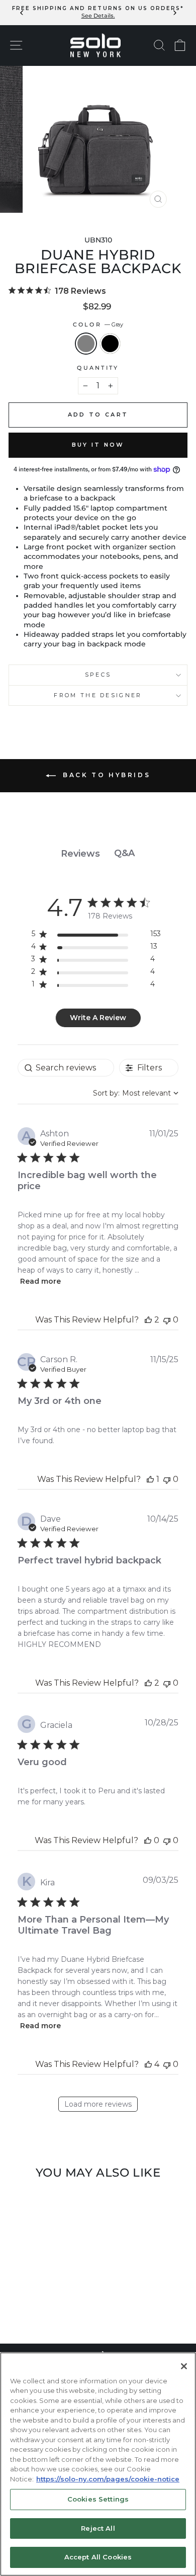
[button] (148, 1320)
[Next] (174, 12)
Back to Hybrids (105, 775)
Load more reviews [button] (98, 2104)
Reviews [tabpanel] (80, 854)
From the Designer (98, 695)
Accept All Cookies (98, 2557)
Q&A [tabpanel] (124, 853)
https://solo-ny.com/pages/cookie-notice (108, 2479)
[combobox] (136, 1093)
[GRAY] (37, 2309)
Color (98, 324)
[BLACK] (48, 2309)
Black (110, 344)
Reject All (98, 2528)
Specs (98, 675)
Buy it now (98, 445)
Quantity (98, 368)
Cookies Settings (98, 2499)
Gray (86, 344)
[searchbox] (66, 1068)
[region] (96, 936)
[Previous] (22, 12)
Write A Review (98, 1018)
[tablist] (98, 853)
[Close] (184, 2366)
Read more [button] (40, 1281)
